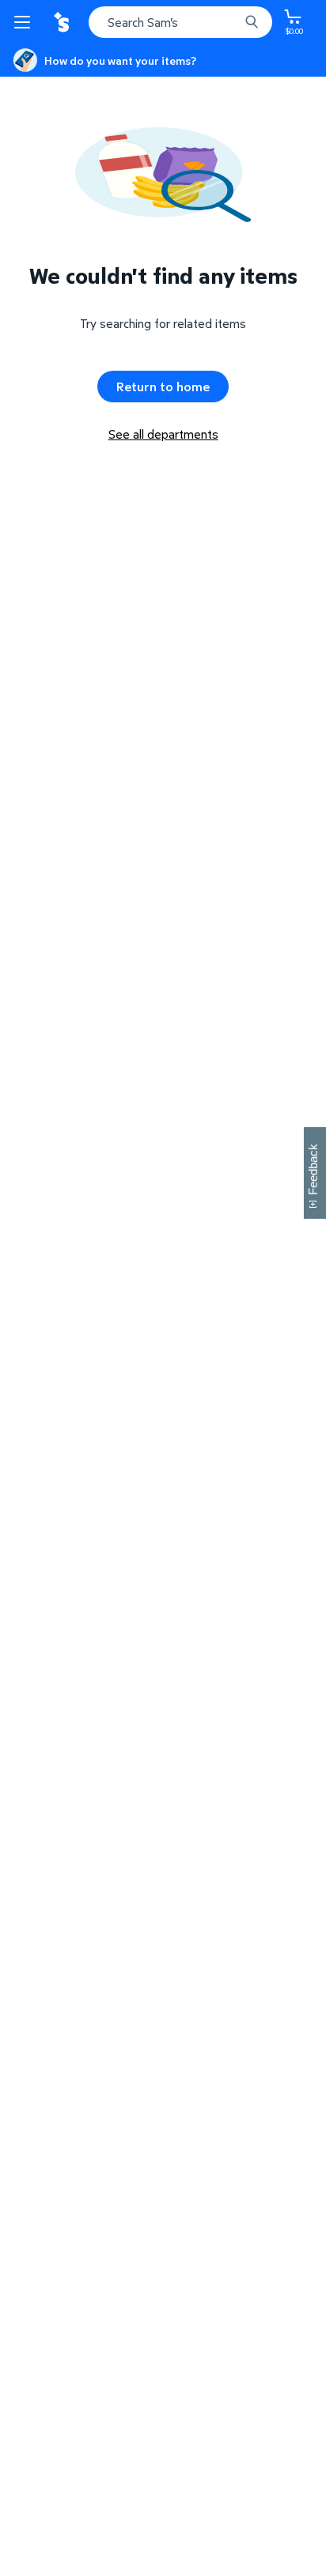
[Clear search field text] (231, 22)
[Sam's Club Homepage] (63, 22)
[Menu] (25, 22)
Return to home (163, 387)
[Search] (252, 22)
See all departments (163, 434)
